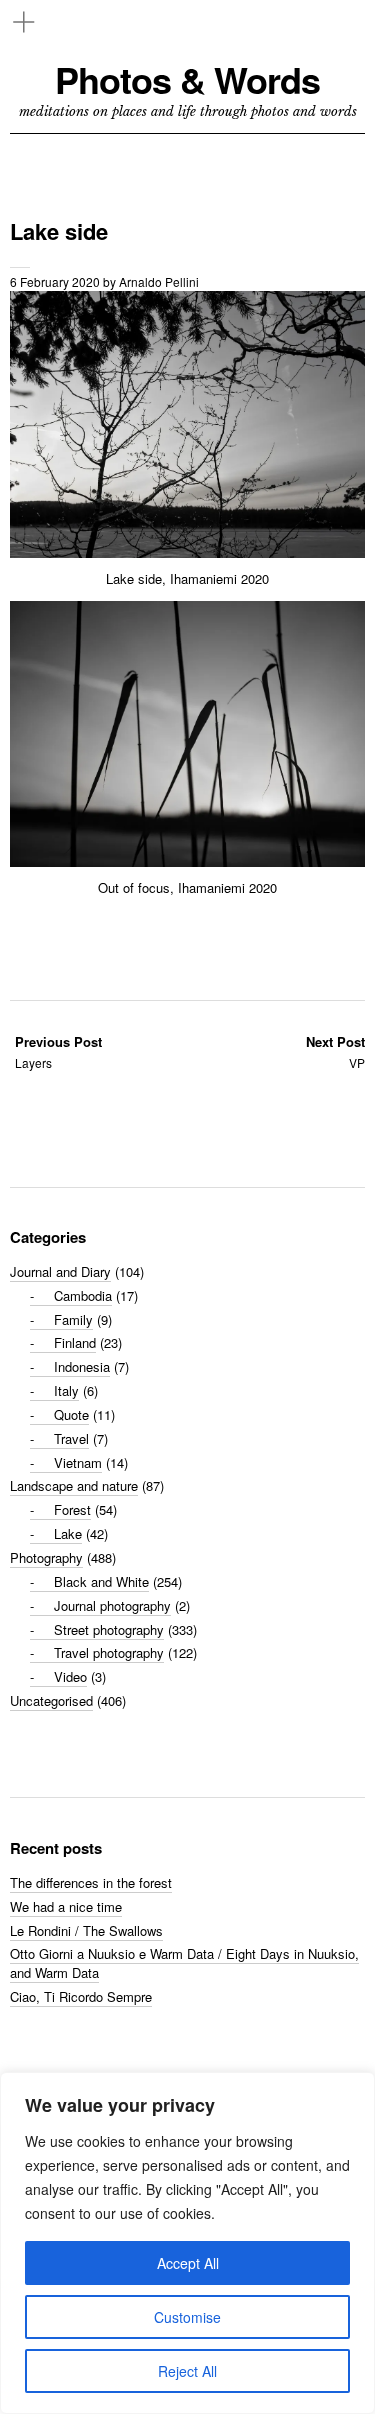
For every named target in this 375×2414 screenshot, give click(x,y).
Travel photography (109, 1652)
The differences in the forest (91, 1882)
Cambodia (83, 1295)
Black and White (101, 1581)
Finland (75, 1342)
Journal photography (112, 1605)
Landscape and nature (74, 1485)
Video (70, 1676)
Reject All (187, 2371)
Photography (46, 1557)
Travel (71, 1438)
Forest (72, 1509)
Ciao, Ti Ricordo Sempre (81, 1996)
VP (335, 1051)
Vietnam (78, 1462)
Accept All (188, 2263)
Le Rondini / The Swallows (86, 1930)
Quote (71, 1414)
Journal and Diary (60, 1271)
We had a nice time (66, 1906)
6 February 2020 (55, 281)
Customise (187, 2317)
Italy (66, 1390)
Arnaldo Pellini (159, 281)
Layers (58, 1051)
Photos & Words (187, 79)
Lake (68, 1533)
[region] (187, 2243)
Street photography (109, 1629)
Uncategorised (51, 1700)
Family (73, 1319)
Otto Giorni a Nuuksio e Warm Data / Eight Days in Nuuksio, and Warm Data (184, 1963)
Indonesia (82, 1366)
